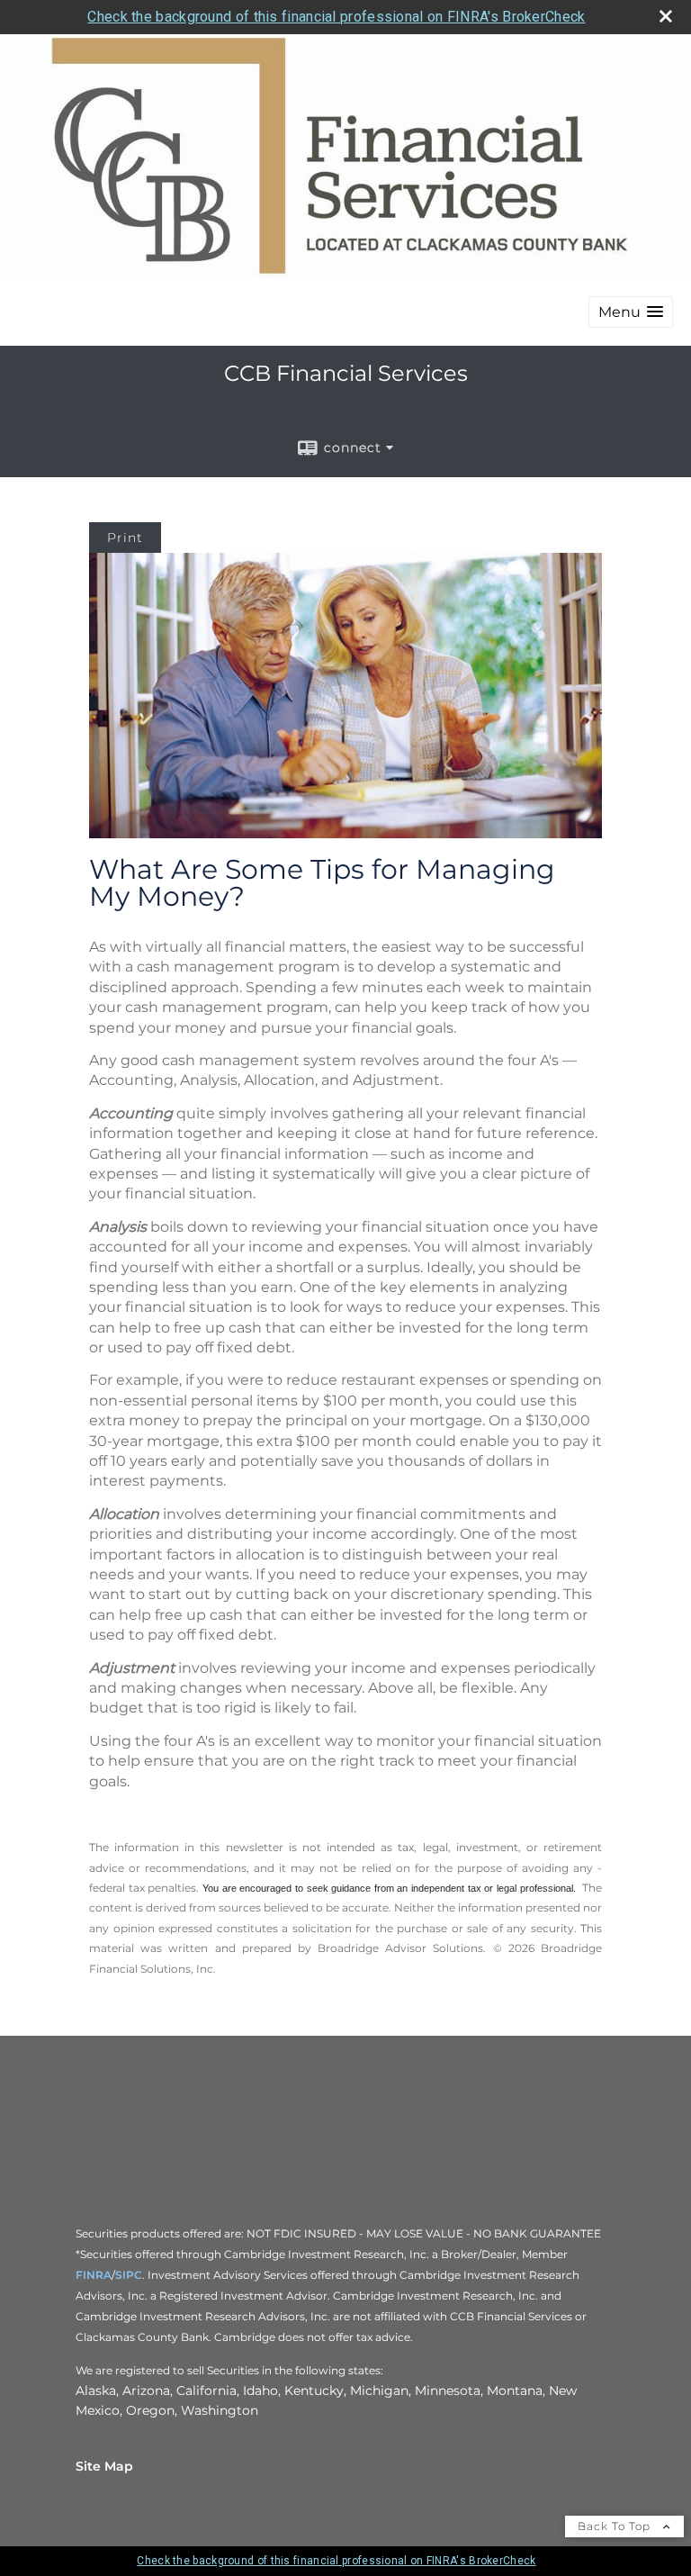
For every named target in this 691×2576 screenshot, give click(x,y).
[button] (631, 312)
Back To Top (616, 2526)
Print (125, 538)
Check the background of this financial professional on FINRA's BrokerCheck (336, 17)
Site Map (104, 2466)
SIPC (129, 2275)
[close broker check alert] (666, 16)
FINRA (94, 2275)
